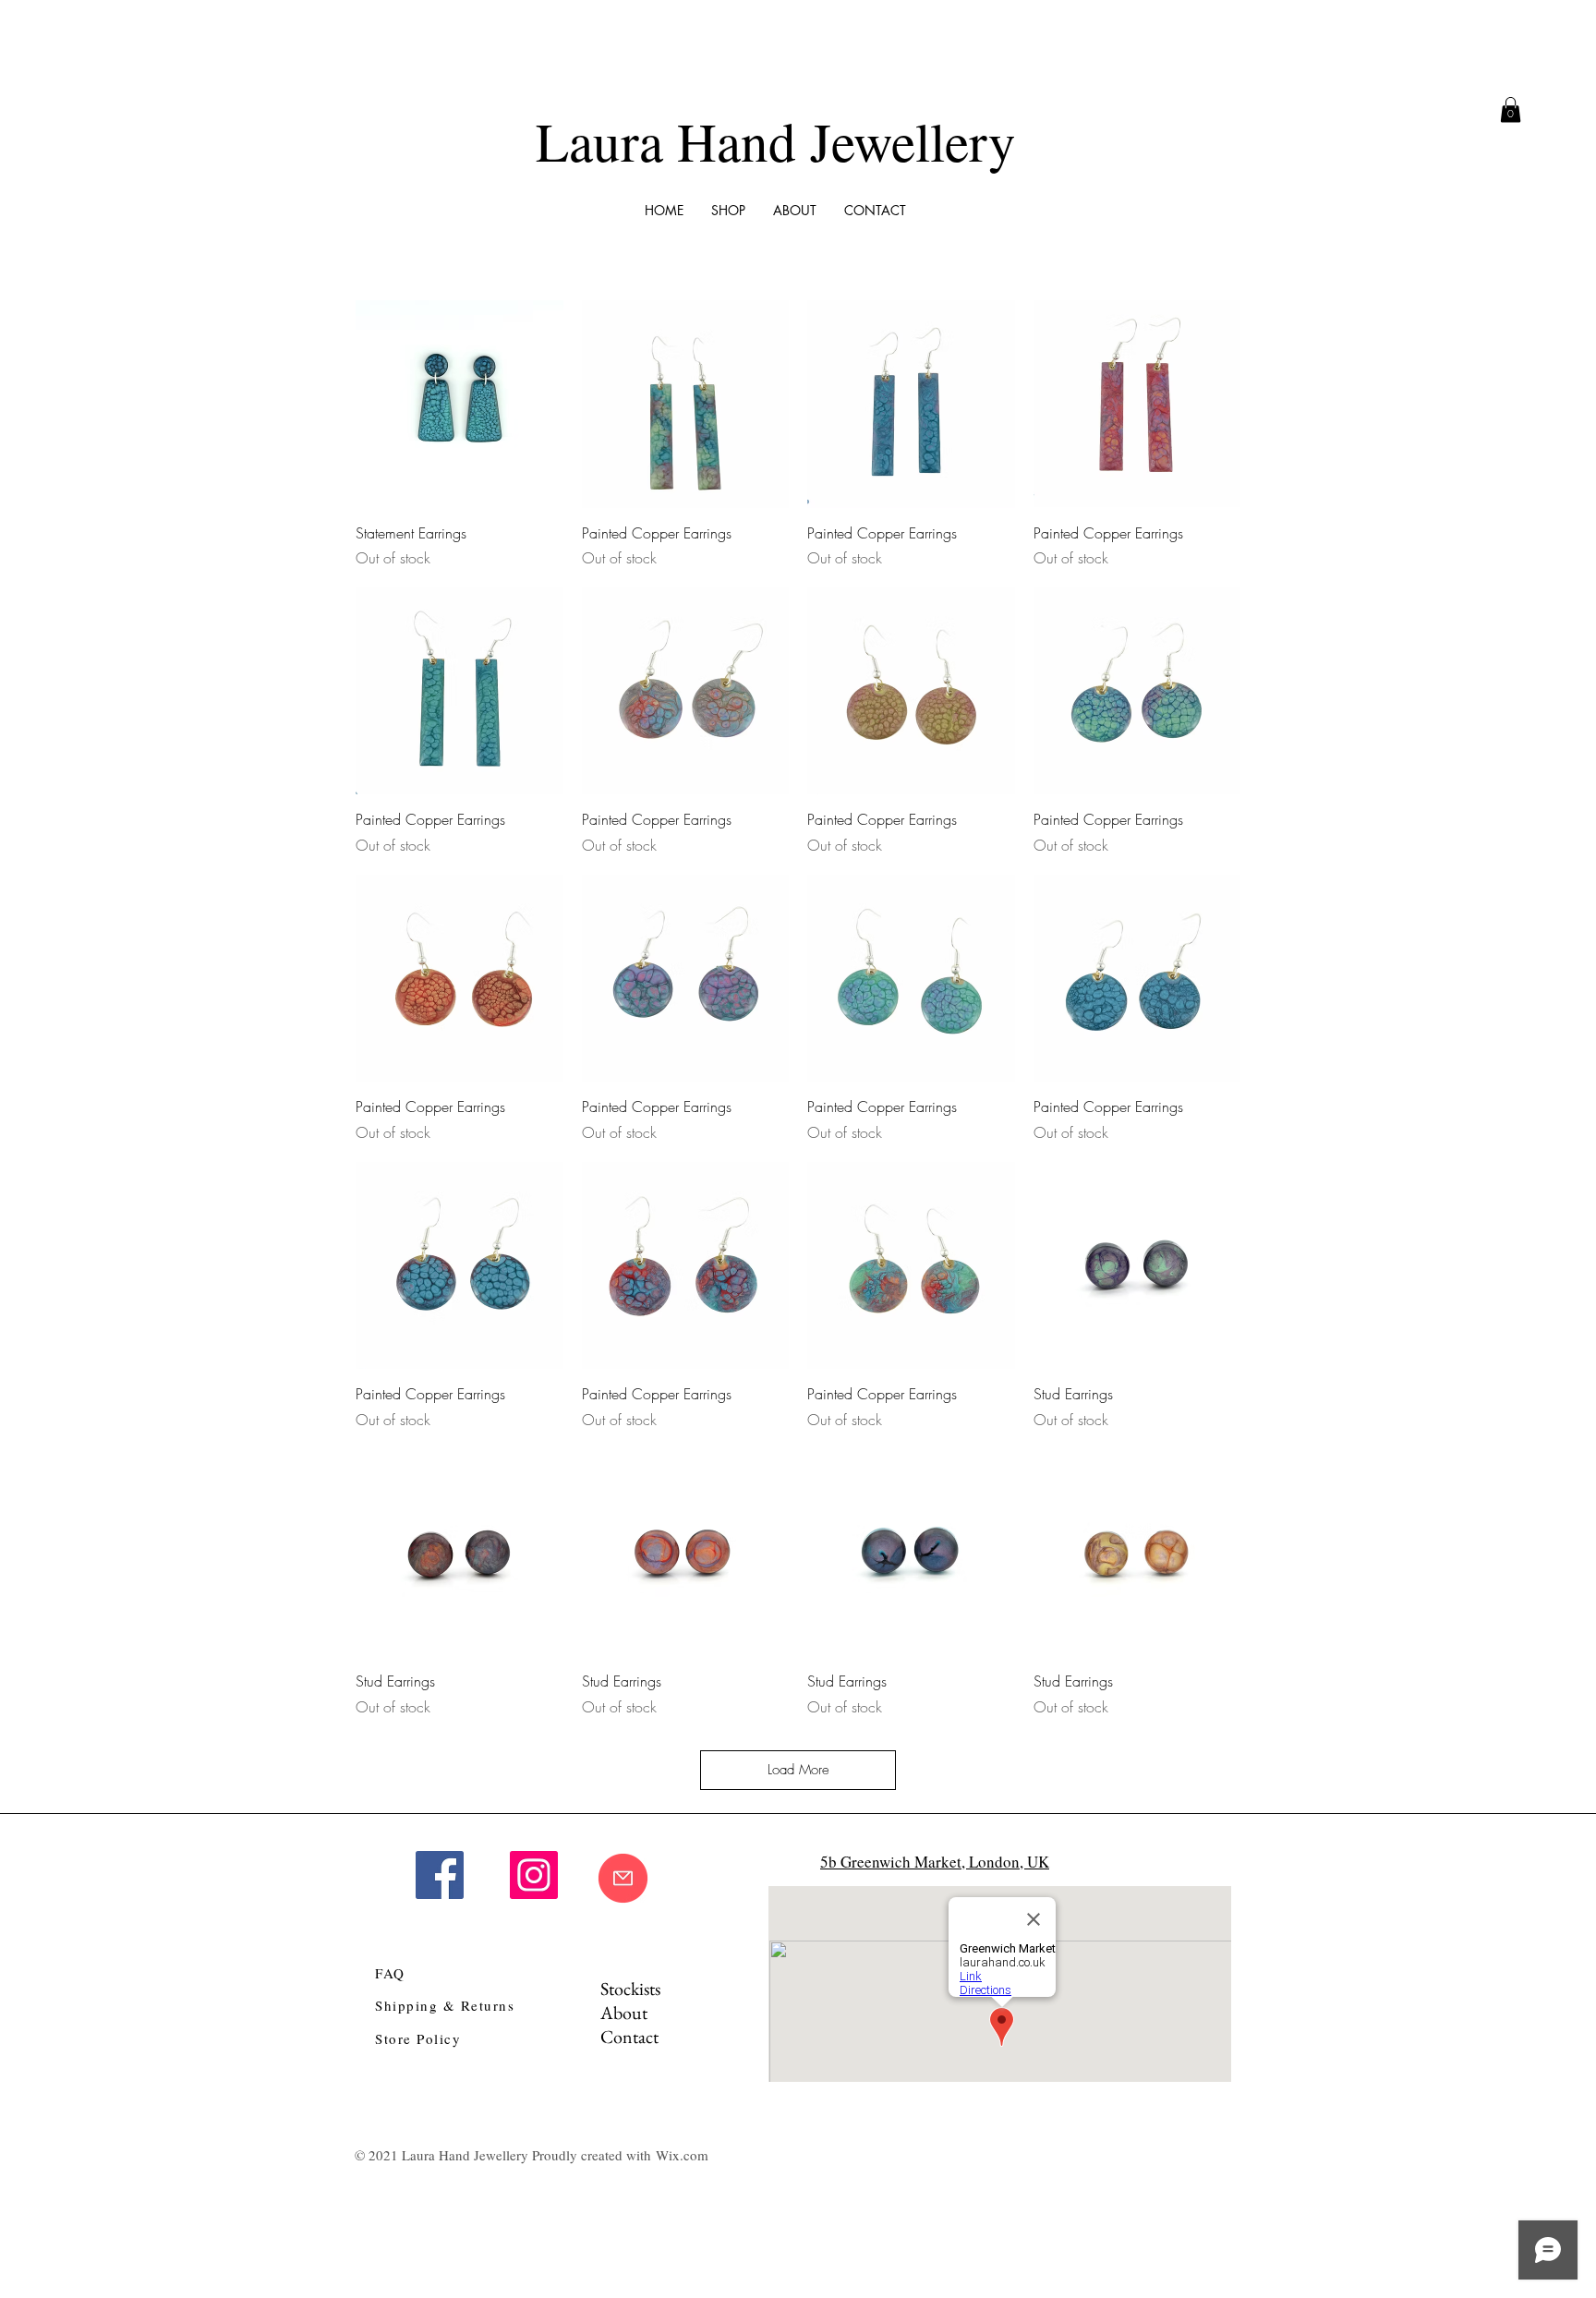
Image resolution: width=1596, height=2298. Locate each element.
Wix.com (682, 2155)
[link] (1511, 109)
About (624, 2013)
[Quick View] (459, 404)
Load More (798, 1770)
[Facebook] (440, 1875)
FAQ (390, 1973)
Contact (629, 2037)
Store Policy (418, 2038)
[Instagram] (534, 1875)
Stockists (630, 1989)
